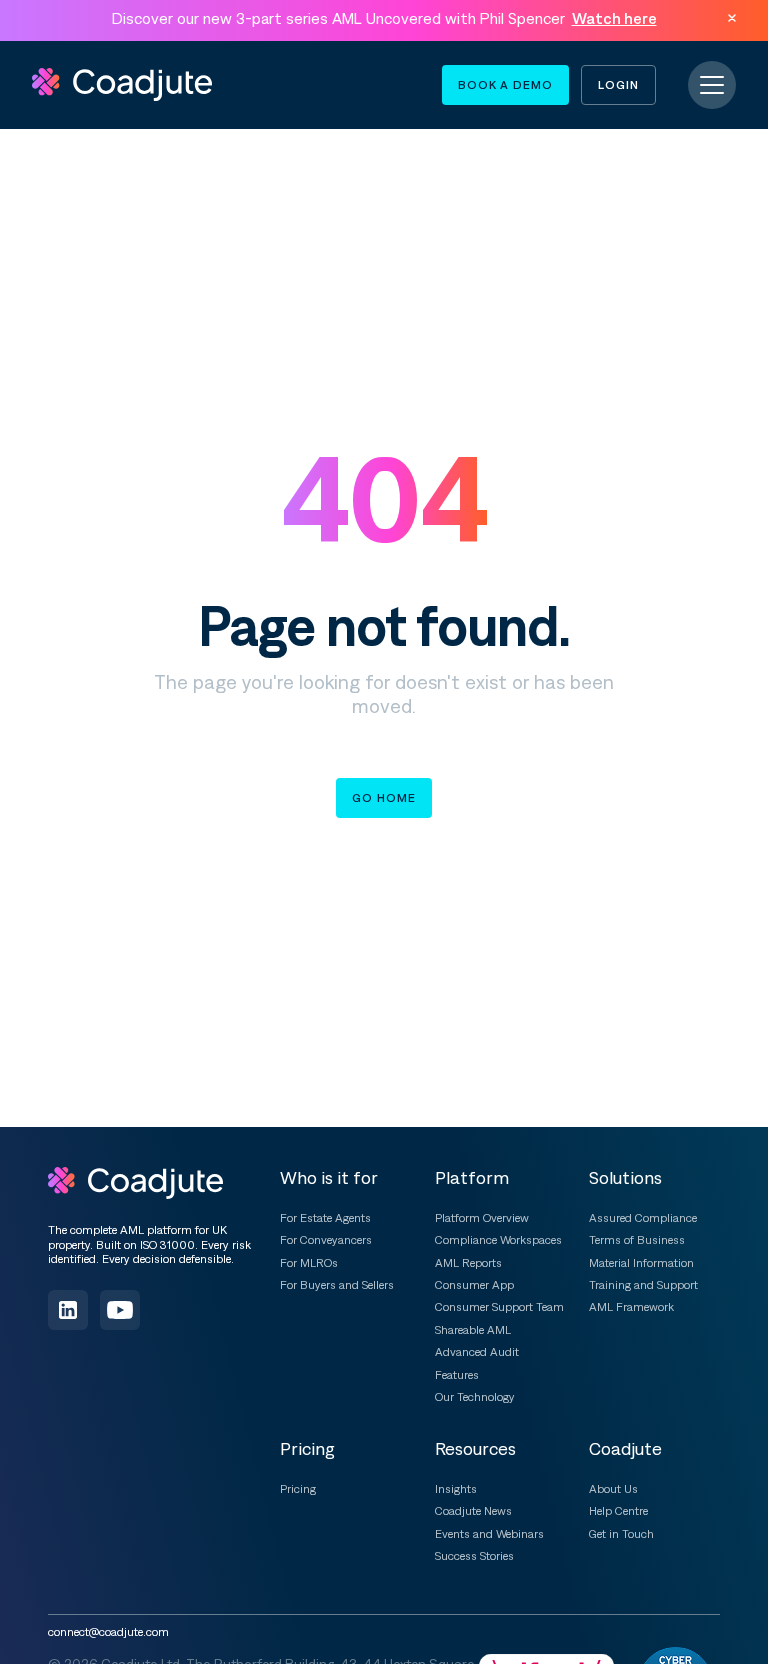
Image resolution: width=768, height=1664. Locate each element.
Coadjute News (473, 1511)
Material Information (641, 1263)
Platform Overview (482, 1218)
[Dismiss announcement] (732, 18)
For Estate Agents (325, 1218)
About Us (613, 1489)
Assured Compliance (643, 1218)
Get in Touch (621, 1534)
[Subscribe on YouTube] (120, 1310)
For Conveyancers (326, 1240)
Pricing (298, 1489)
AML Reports (468, 1263)
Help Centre (618, 1511)
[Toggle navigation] (712, 85)
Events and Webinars (489, 1534)
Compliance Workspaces (498, 1240)
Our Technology (475, 1397)
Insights (456, 1489)
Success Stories (474, 1556)
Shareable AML (473, 1330)
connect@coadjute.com (108, 1632)
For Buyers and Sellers (337, 1285)
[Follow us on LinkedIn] (68, 1310)
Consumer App (474, 1285)
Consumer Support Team (499, 1307)
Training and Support (643, 1285)
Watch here (614, 18)
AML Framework (631, 1307)
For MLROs (309, 1263)
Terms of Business (637, 1240)
